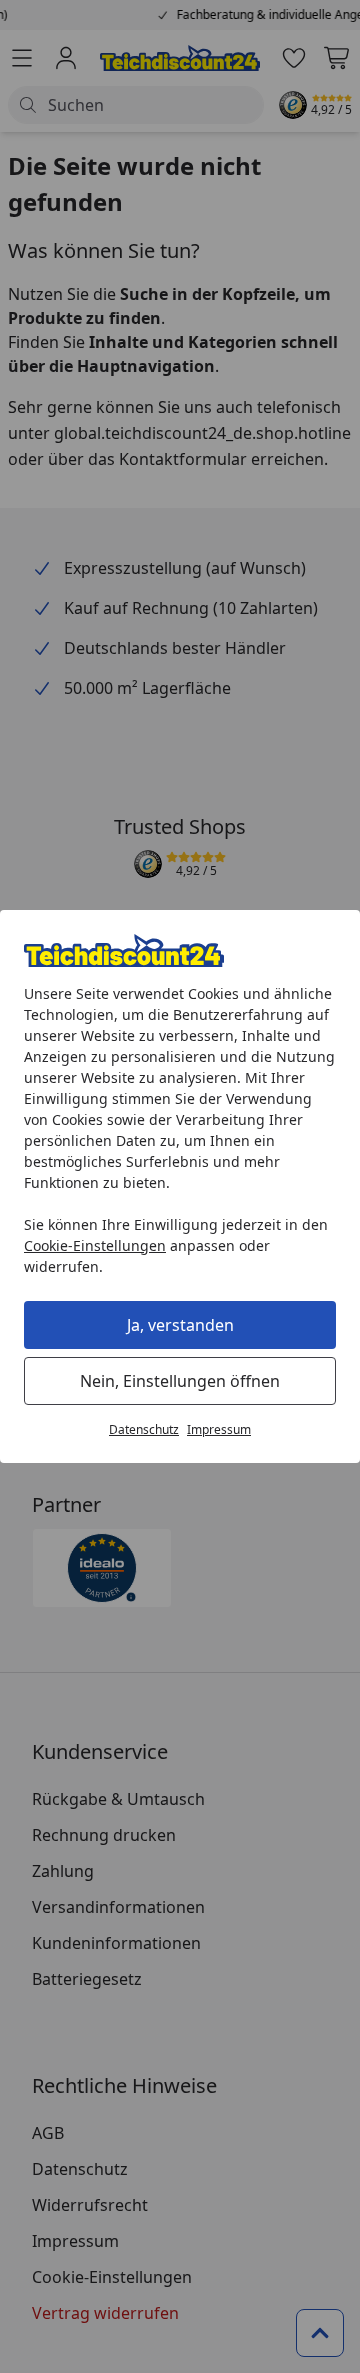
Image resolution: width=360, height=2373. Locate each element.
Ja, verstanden (180, 1325)
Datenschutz (144, 1429)
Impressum (219, 1429)
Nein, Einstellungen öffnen (180, 1381)
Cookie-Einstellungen (95, 1245)
